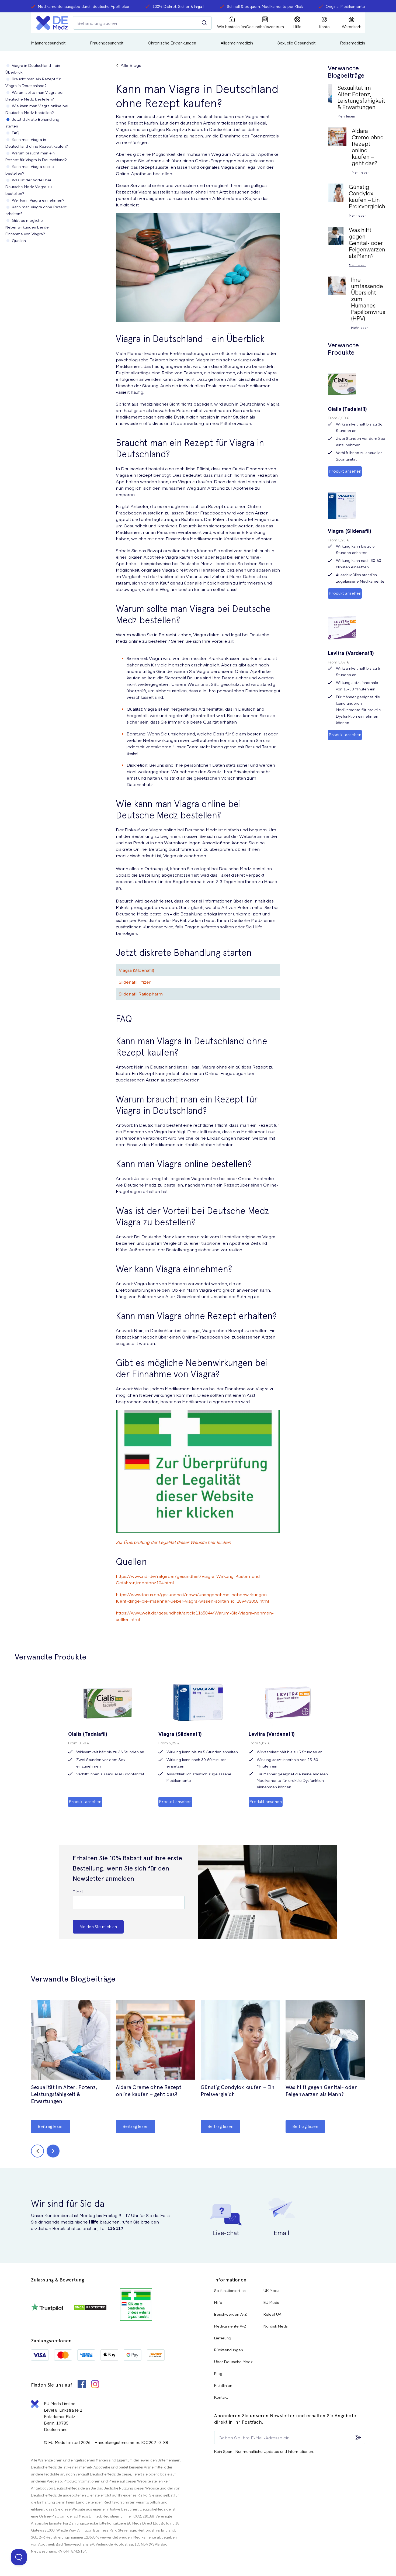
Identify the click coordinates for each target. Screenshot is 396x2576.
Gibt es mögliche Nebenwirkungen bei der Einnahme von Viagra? (28, 227)
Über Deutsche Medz (233, 2361)
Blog (218, 2373)
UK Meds (271, 2290)
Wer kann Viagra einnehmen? (38, 200)
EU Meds (271, 2302)
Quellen (19, 240)
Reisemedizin (352, 43)
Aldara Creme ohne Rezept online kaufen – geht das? (149, 2091)
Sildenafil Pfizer (135, 982)
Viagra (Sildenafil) (136, 970)
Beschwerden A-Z (230, 2314)
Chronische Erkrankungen (172, 43)
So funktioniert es (230, 2290)
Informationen (230, 2280)
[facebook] (82, 2385)
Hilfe (94, 2222)
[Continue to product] (71, 2041)
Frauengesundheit (107, 43)
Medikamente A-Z (230, 2326)
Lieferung (223, 2338)
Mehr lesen (346, 116)
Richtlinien (223, 2385)
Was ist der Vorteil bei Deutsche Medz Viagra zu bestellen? (29, 186)
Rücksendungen (229, 2350)
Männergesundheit (48, 43)
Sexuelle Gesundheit (296, 43)
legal (199, 6)
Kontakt (221, 2397)
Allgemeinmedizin (237, 43)
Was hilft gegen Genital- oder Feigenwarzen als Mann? (321, 2091)
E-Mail (78, 1892)
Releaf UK (272, 2314)
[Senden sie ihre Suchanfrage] (204, 23)
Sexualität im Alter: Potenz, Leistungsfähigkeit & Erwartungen (64, 2094)
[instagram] (95, 2385)
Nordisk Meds (276, 2326)
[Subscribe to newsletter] (358, 2437)
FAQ (16, 133)
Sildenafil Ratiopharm (141, 994)
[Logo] (52, 23)
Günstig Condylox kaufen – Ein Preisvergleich (238, 2091)
